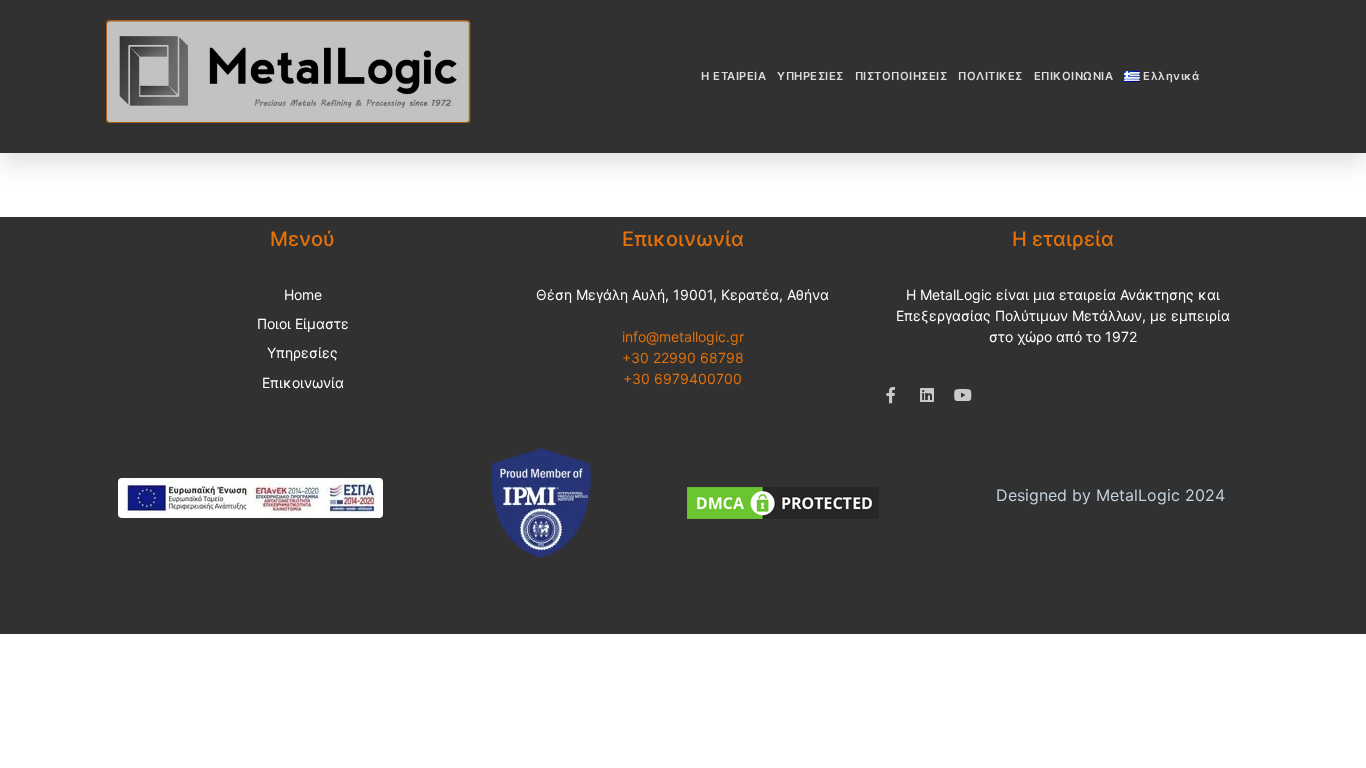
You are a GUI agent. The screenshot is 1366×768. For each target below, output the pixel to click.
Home (303, 294)
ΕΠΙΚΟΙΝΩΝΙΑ (1074, 76)
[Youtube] (963, 395)
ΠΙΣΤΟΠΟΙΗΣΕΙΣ (901, 76)
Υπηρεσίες (302, 352)
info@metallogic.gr (683, 336)
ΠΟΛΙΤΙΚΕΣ (990, 76)
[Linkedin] (927, 395)
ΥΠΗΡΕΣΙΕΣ (810, 76)
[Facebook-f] (891, 395)
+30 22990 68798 (683, 357)
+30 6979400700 (682, 378)
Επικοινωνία (303, 382)
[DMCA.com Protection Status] (783, 501)
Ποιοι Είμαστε (303, 323)
